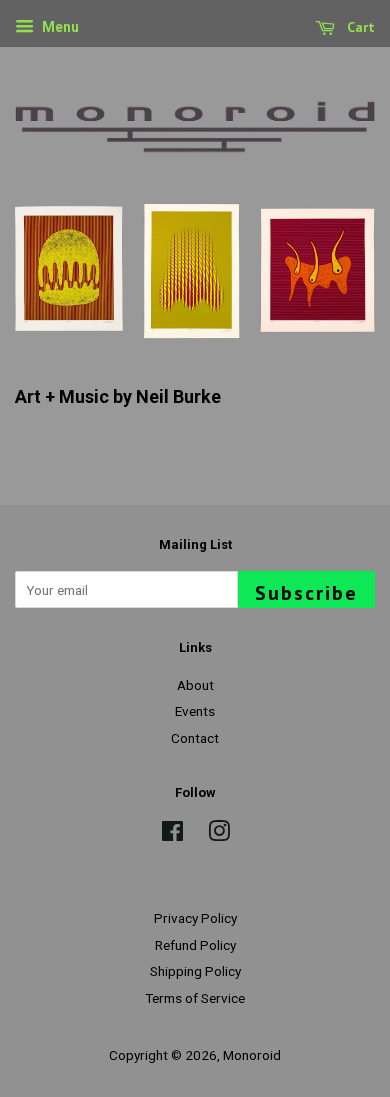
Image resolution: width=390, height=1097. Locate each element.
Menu (59, 27)
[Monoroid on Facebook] (172, 835)
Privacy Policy (195, 918)
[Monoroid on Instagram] (219, 835)
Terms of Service (195, 998)
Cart (359, 27)
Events (195, 711)
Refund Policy (195, 945)
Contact (195, 738)
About (195, 685)
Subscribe (306, 593)
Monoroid (252, 1055)
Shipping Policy (195, 971)
